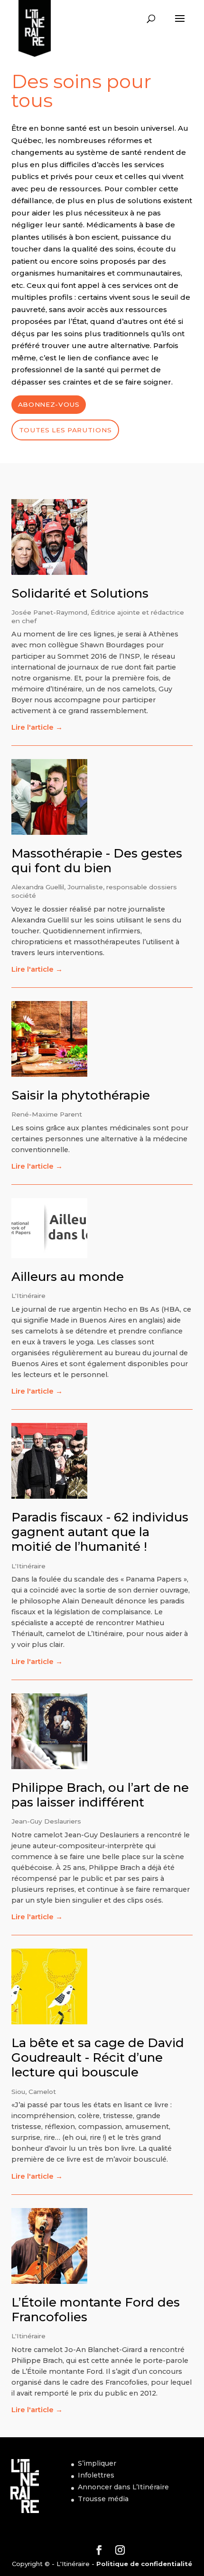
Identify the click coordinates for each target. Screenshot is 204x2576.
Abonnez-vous (49, 404)
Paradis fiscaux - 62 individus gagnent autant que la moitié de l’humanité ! (100, 1532)
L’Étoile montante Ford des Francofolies (96, 2310)
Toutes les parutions (65, 430)
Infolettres (96, 2475)
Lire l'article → (37, 727)
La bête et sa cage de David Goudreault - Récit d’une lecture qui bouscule (98, 2057)
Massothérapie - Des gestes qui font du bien (97, 861)
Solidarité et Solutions (80, 593)
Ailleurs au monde (68, 1277)
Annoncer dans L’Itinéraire (123, 2487)
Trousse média (103, 2499)
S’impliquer (97, 2463)
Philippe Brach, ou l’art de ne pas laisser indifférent (100, 1795)
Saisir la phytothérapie (81, 1095)
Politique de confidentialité (144, 2564)
